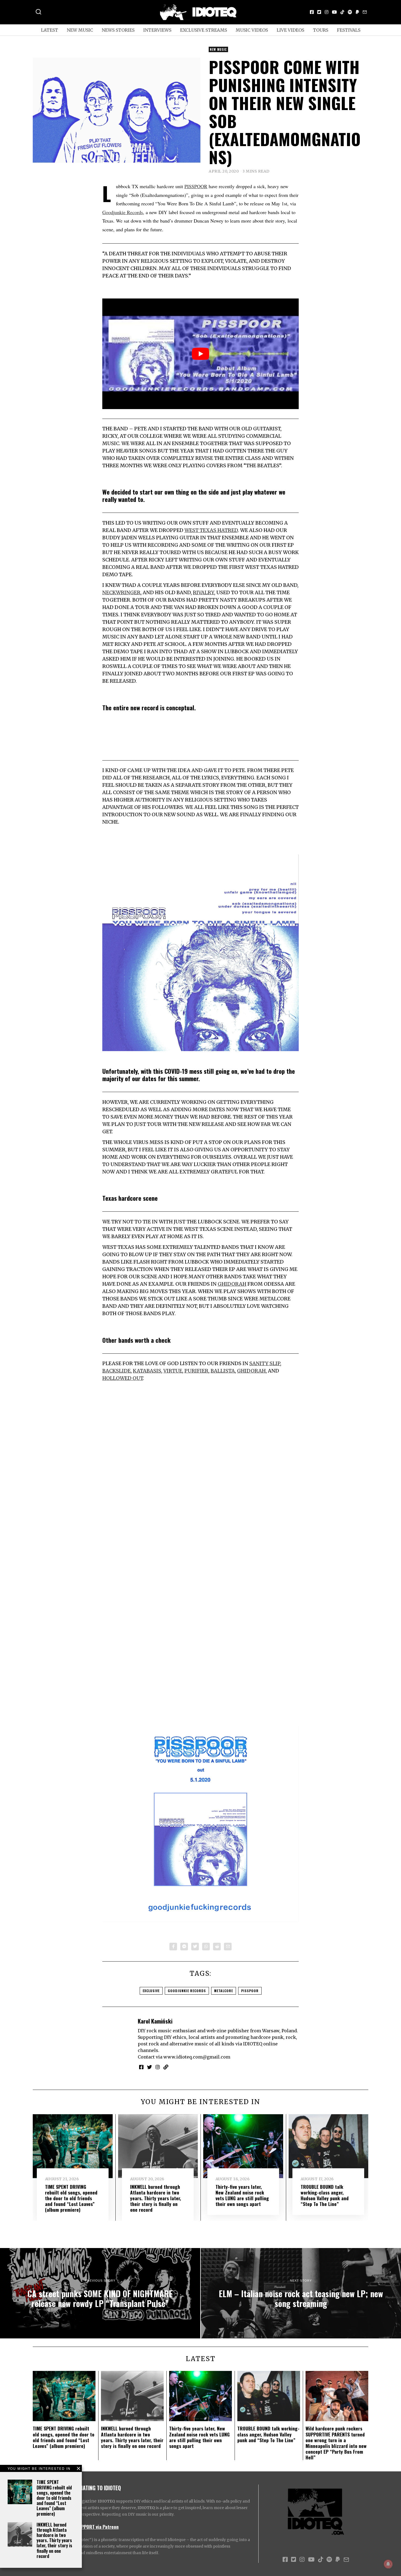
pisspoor (250, 1991)
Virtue (173, 1371)
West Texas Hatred (211, 530)
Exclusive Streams (204, 30)
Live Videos (290, 30)
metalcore (224, 1991)
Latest (50, 30)
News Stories (118, 30)
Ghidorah (232, 1284)
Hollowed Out (123, 1378)
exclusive (151, 1991)
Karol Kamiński (155, 2021)
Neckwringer (121, 592)
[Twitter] (319, 12)
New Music (80, 30)
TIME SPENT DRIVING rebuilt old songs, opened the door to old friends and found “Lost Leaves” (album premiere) (54, 2498)
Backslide (116, 1371)
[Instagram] (327, 12)
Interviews (157, 30)
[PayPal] (357, 12)
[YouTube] (334, 12)
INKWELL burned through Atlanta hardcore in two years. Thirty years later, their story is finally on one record (54, 2540)
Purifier (196, 1371)
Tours (321, 30)
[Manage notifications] (388, 2564)
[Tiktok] (342, 12)
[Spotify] (350, 12)
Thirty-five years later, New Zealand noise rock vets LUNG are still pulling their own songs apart (242, 2195)
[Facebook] (312, 12)
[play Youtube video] (200, 354)
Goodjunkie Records (123, 212)
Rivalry (204, 592)
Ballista (223, 1371)
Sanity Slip (265, 1363)
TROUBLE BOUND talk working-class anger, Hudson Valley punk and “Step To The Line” (325, 2195)
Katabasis (147, 1371)
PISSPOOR (196, 186)
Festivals (349, 30)
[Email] (365, 12)
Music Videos (252, 30)
